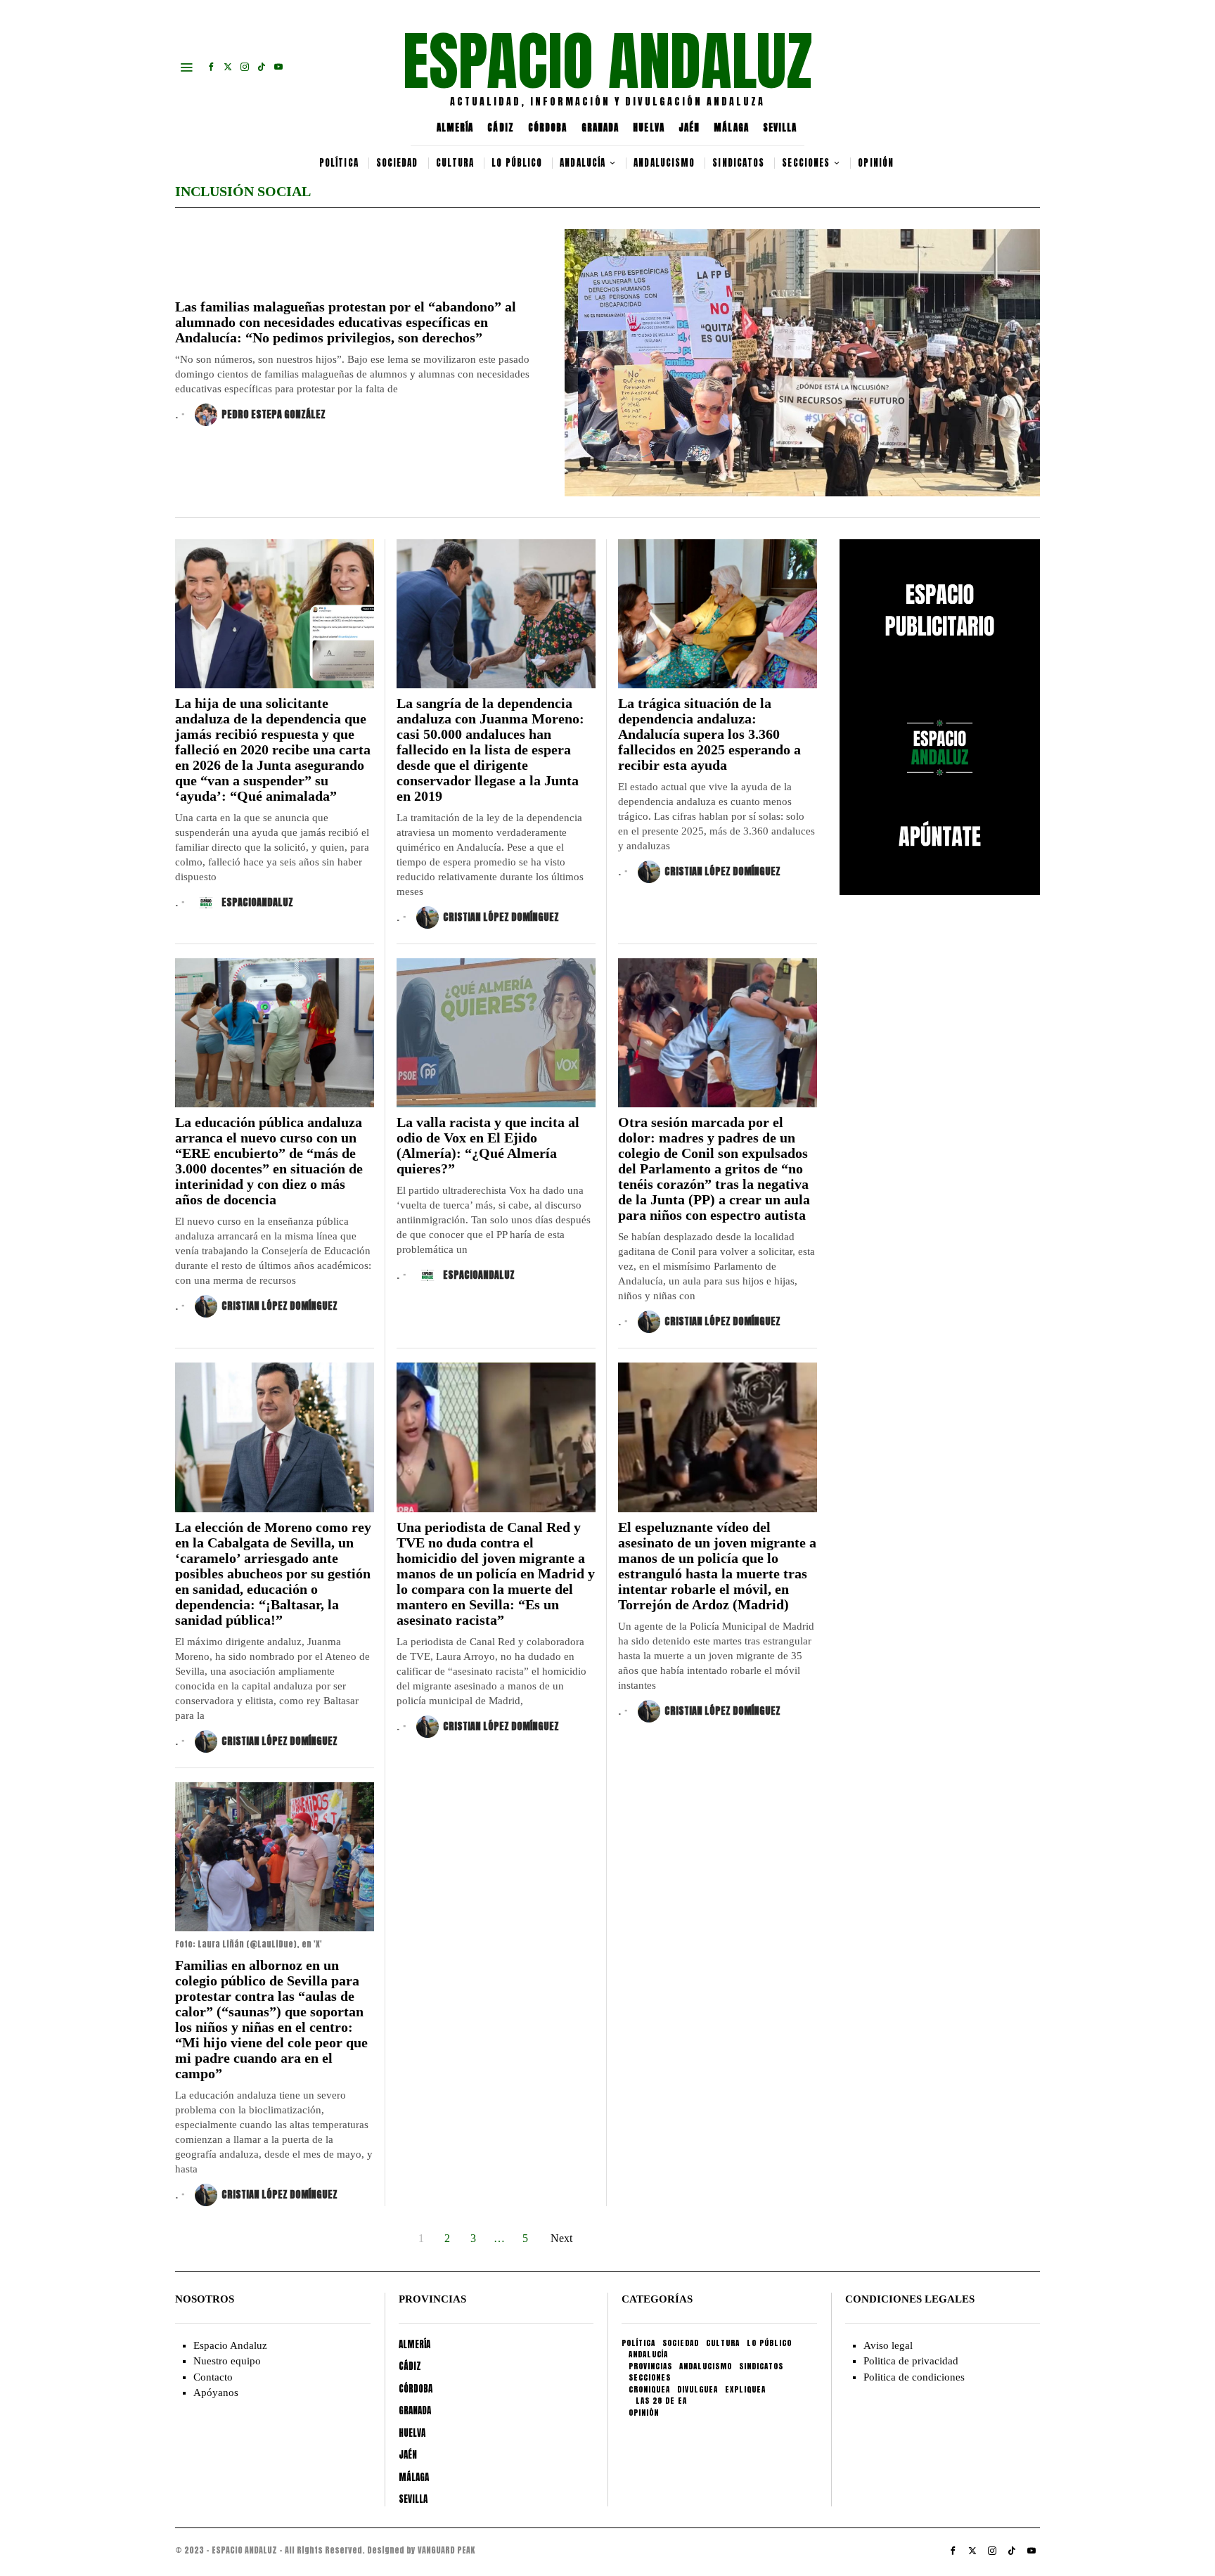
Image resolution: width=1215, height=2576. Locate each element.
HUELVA (649, 128)
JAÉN (689, 128)
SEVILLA (780, 128)
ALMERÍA (455, 128)
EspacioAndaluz (257, 902)
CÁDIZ (501, 128)
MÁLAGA (731, 128)
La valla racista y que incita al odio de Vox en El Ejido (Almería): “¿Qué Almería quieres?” (488, 1145)
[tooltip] (211, 67)
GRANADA (600, 128)
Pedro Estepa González (274, 414)
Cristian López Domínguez (501, 917)
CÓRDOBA (548, 128)
